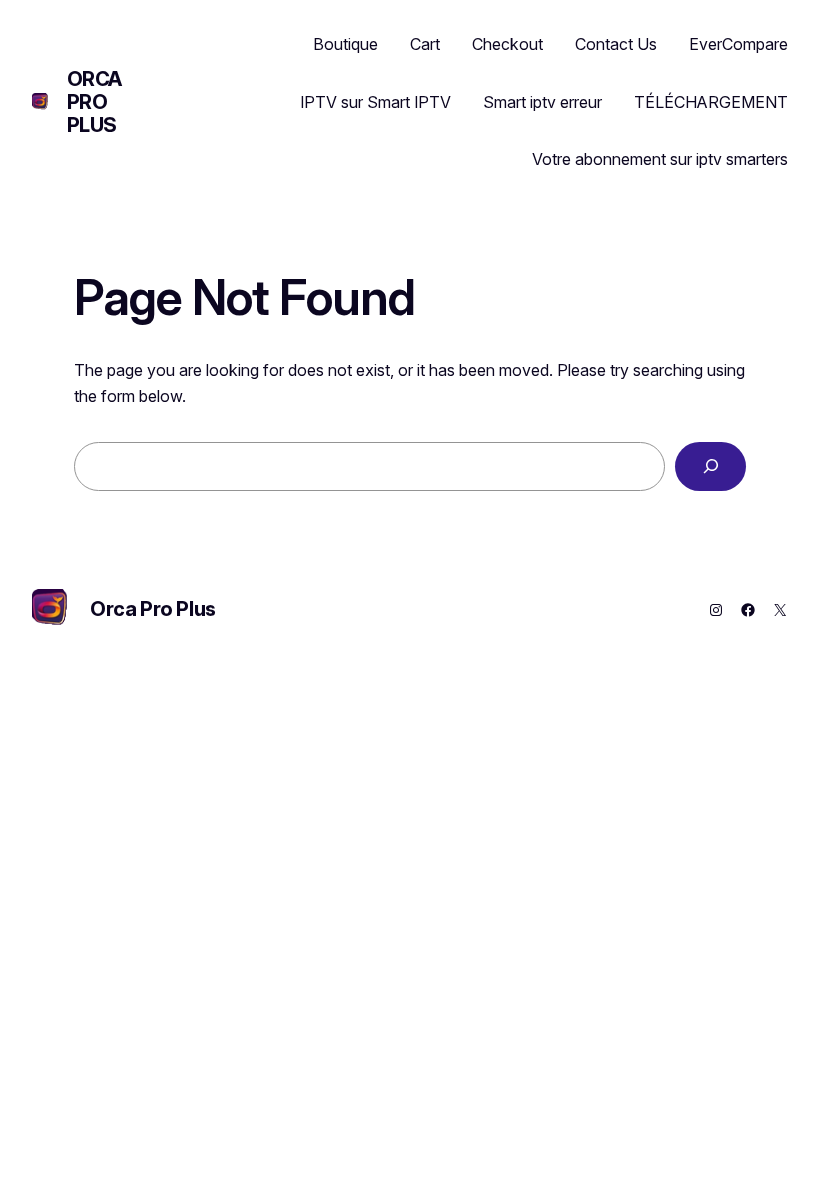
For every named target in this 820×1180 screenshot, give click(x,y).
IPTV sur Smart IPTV (375, 102)
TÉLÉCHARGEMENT (711, 102)
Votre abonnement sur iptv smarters (660, 159)
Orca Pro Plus (94, 102)
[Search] (710, 466)
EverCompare (738, 44)
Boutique (345, 44)
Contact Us (616, 44)
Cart (425, 44)
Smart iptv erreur (542, 102)
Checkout (507, 44)
